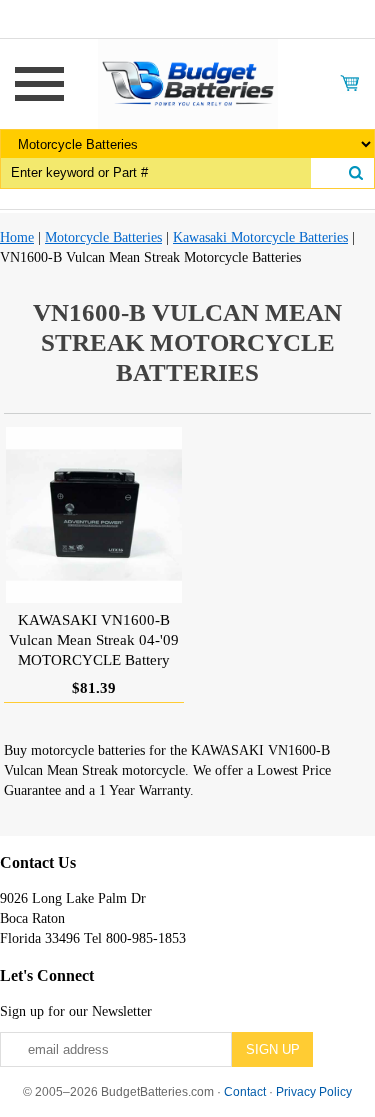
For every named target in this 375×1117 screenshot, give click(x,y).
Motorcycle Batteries (103, 237)
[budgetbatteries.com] (188, 82)
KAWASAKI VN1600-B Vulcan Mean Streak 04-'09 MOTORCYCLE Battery (94, 640)
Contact (245, 1092)
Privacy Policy (314, 1092)
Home (17, 237)
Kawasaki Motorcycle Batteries (260, 237)
